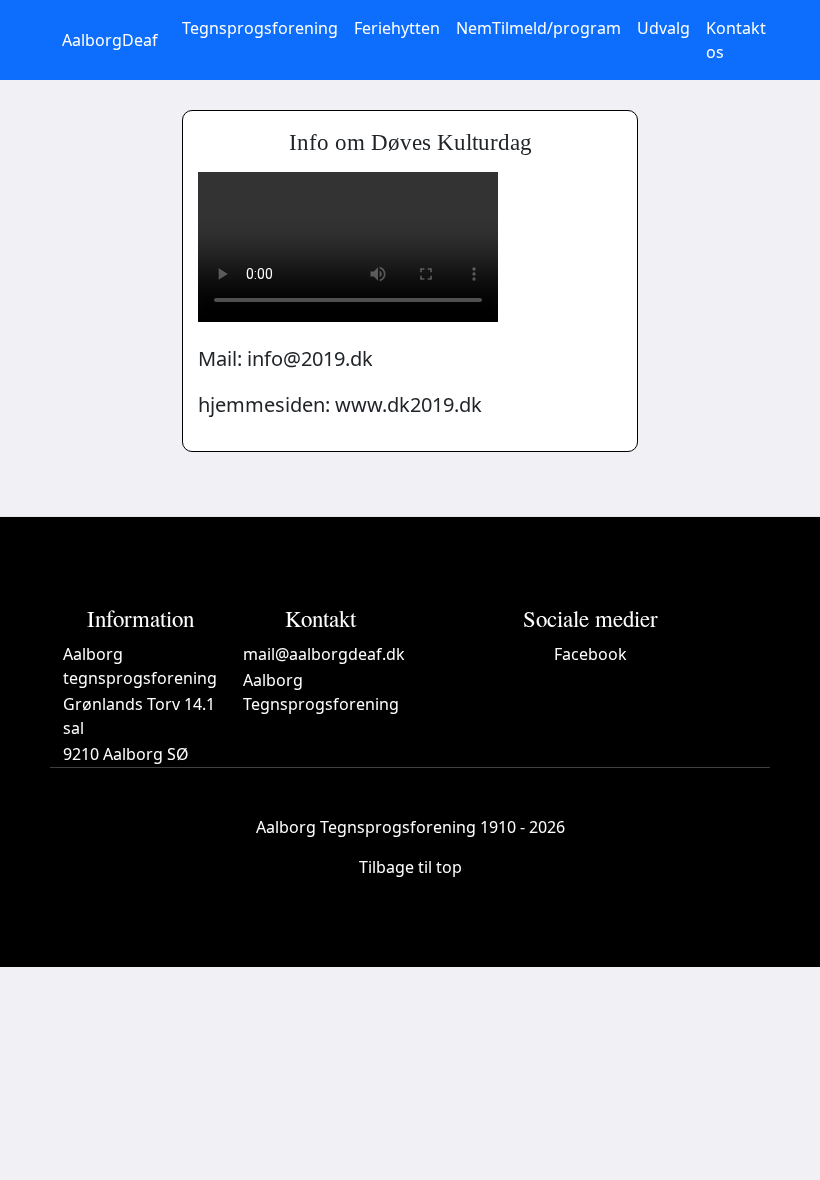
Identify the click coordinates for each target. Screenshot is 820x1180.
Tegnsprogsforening (260, 28)
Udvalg (663, 28)
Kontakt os (736, 40)
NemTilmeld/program (538, 28)
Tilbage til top (410, 867)
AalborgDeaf (110, 40)
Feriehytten (397, 28)
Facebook (590, 654)
